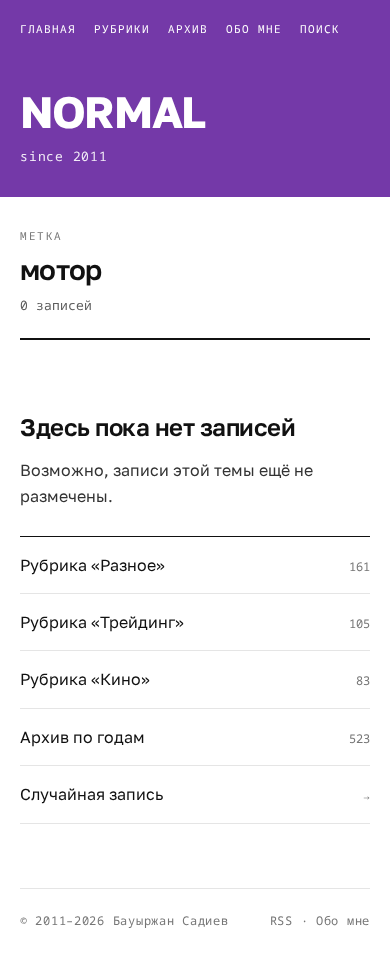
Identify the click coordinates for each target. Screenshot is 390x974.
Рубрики (122, 28)
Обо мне (254, 28)
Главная (48, 28)
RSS (281, 920)
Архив (188, 28)
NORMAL (112, 111)
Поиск (320, 28)
